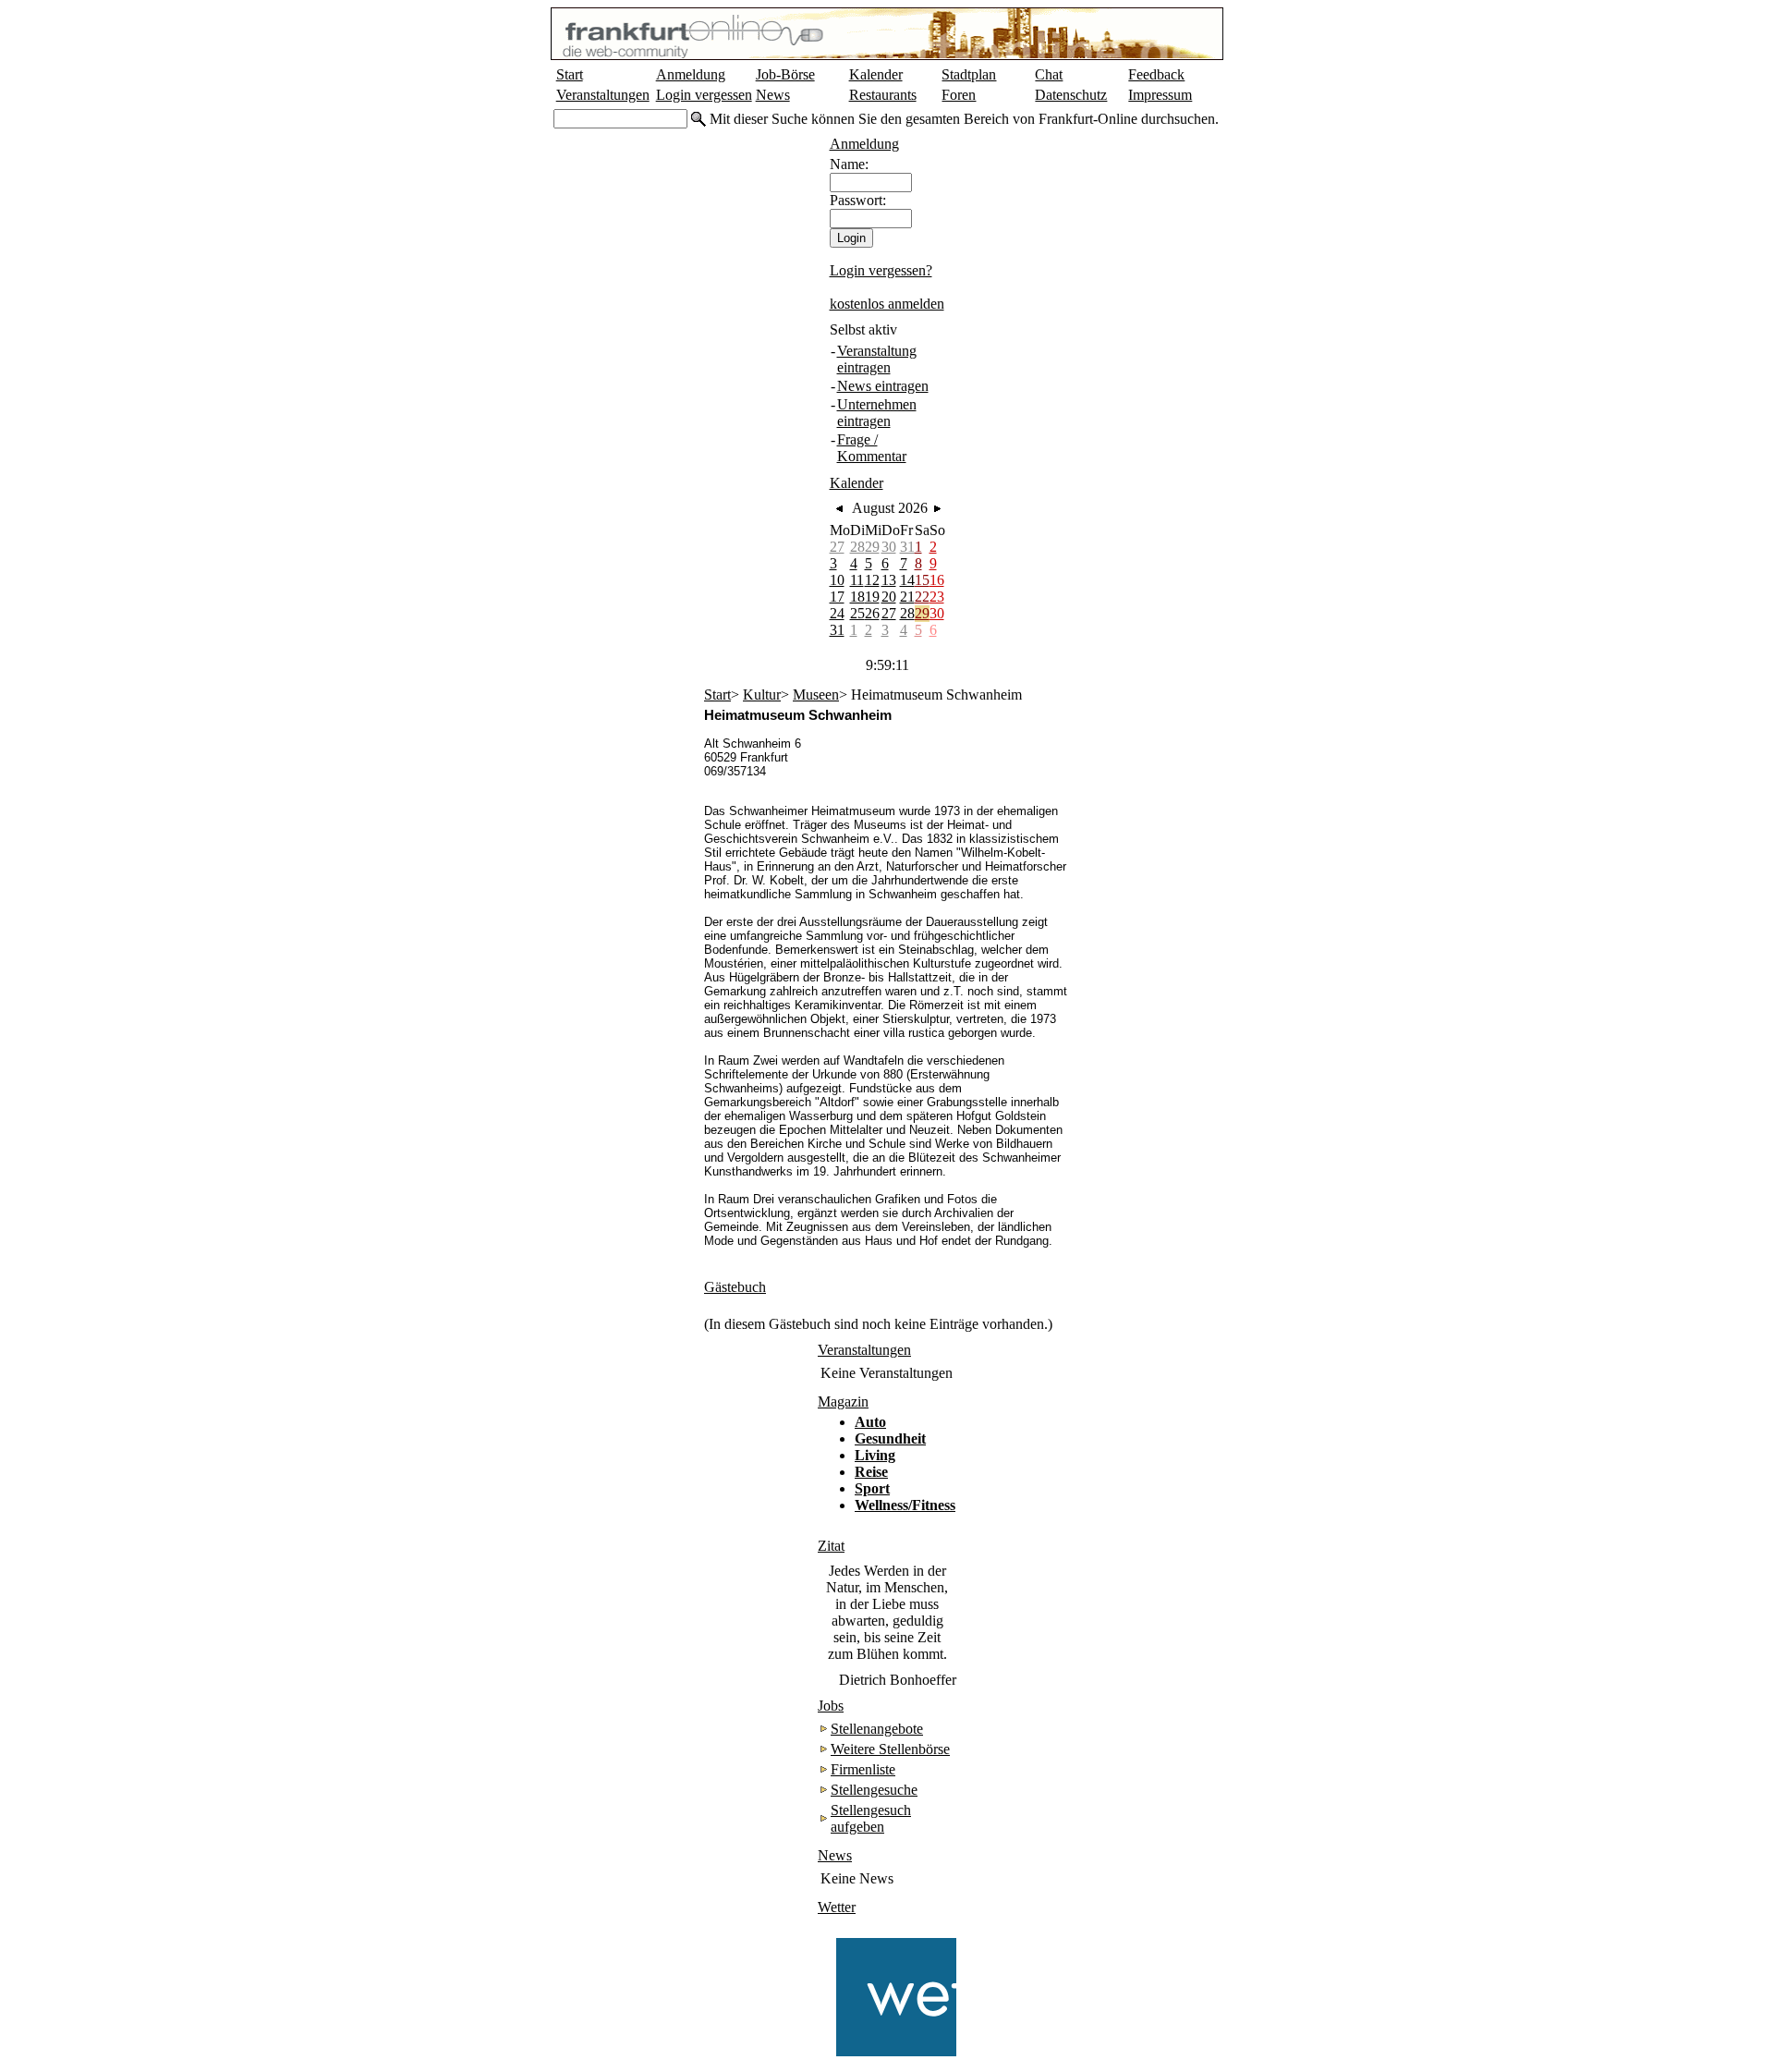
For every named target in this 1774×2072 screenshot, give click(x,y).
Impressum (1160, 95)
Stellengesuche (874, 1790)
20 (889, 597)
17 (837, 597)
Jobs (831, 1706)
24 (837, 613)
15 (922, 580)
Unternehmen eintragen (877, 413)
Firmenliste (863, 1769)
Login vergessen (704, 95)
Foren (959, 95)
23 (937, 597)
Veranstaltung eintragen (877, 359)
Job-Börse (785, 74)
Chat (1049, 74)
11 (857, 580)
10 (837, 580)
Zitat (831, 1546)
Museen (816, 695)
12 (872, 580)
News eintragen (883, 386)
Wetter (837, 1907)
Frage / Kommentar (872, 448)
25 (857, 613)
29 (872, 547)
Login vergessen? (881, 270)
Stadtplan (969, 74)
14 (907, 580)
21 (907, 597)
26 (872, 613)
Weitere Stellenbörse (890, 1749)
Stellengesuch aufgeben (871, 1818)
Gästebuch (735, 1287)
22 (922, 597)
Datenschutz (1071, 95)
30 (889, 547)
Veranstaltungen (603, 95)
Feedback (1156, 74)
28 (857, 547)
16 (937, 580)
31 (907, 547)
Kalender (876, 74)
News (773, 95)
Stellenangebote (877, 1729)
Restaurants (883, 95)
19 (872, 597)
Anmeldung (691, 74)
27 (837, 547)
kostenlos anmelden (887, 304)
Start (570, 74)
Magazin (843, 1402)
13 (889, 580)
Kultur (762, 695)
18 (857, 597)
